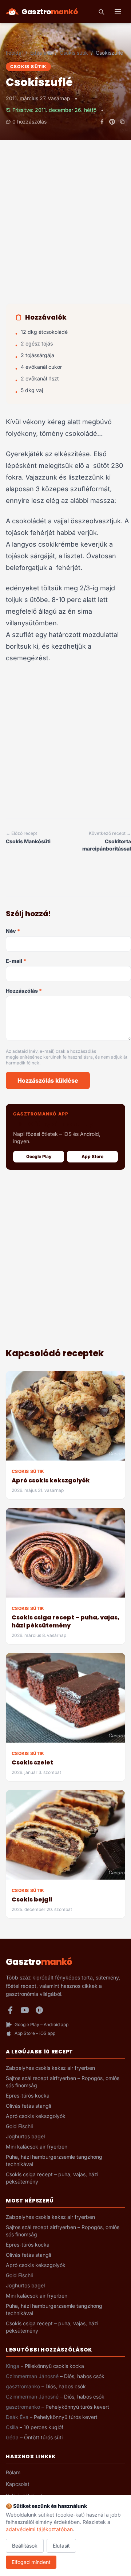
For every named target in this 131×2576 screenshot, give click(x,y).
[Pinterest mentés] (112, 122)
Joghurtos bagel (25, 2136)
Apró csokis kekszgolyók (51, 1480)
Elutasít (61, 2546)
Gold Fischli (19, 2126)
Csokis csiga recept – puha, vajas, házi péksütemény (65, 1621)
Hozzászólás (24, 991)
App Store (92, 1156)
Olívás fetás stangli (28, 2106)
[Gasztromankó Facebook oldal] (10, 2010)
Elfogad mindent (31, 2562)
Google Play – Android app (41, 2024)
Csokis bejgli (32, 1899)
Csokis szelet (32, 1762)
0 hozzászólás (29, 122)
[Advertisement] (65, 229)
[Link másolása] (122, 122)
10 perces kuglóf (43, 2427)
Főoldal (14, 53)
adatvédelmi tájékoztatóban (39, 2529)
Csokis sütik (74, 53)
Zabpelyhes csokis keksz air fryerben (50, 2068)
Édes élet (41, 53)
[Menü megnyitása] (118, 12)
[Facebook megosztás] (102, 122)
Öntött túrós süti (43, 2437)
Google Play (39, 1156)
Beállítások (25, 2546)
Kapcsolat (18, 2484)
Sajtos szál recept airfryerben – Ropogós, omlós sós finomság (63, 2082)
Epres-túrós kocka (28, 2096)
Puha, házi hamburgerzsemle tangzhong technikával (54, 2160)
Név (13, 931)
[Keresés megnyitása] (101, 12)
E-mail (16, 961)
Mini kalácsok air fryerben (37, 2147)
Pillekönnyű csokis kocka (54, 2366)
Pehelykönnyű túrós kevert (77, 2407)
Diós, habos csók (84, 2376)
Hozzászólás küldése (48, 1080)
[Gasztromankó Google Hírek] (39, 2010)
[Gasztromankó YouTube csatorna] (25, 2010)
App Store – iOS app (35, 2033)
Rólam (13, 2472)
